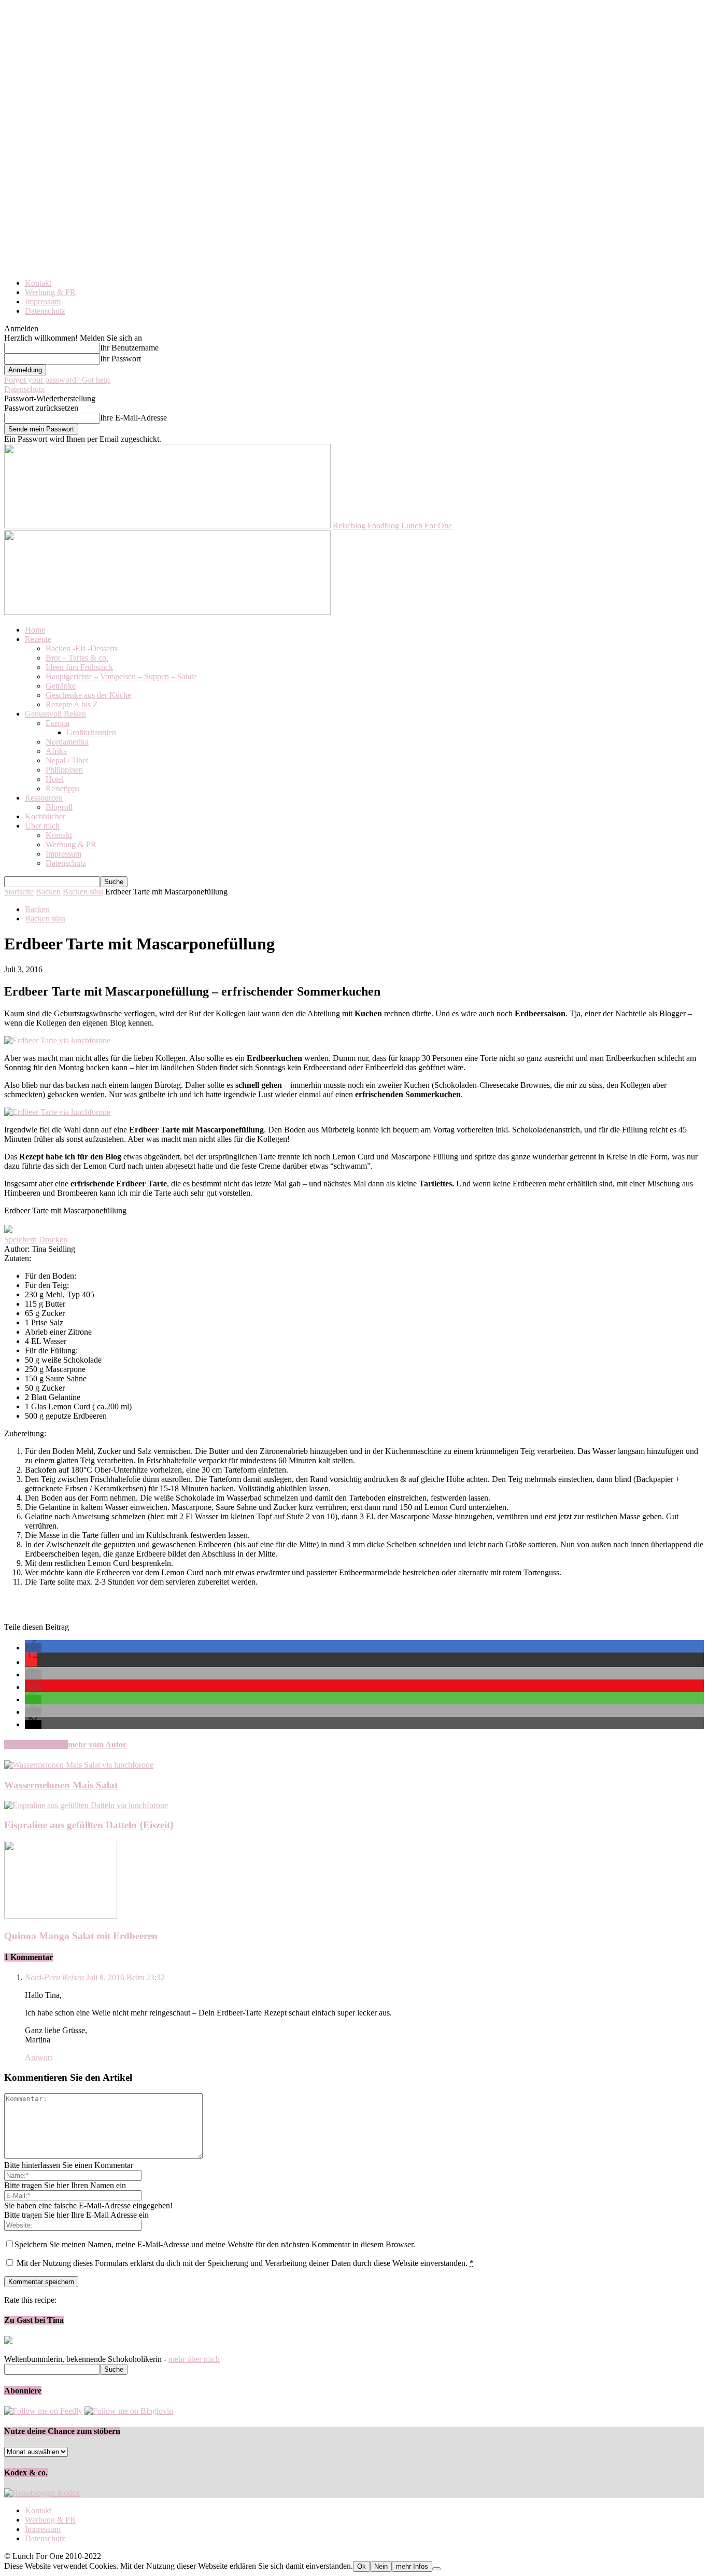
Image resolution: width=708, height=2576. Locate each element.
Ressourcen (44, 798)
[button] (33, 1648)
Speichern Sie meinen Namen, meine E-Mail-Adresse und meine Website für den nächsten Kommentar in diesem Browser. (215, 2244)
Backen (48, 892)
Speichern (20, 1240)
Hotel (55, 779)
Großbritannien (91, 732)
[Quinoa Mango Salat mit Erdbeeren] (61, 1916)
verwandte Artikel (36, 1745)
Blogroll (59, 807)
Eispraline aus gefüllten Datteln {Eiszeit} (89, 1825)
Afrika (56, 751)
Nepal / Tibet (67, 760)
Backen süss (83, 892)
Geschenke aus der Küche (88, 695)
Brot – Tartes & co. (77, 658)
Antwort (39, 2057)
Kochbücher (45, 816)
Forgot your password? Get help (57, 380)
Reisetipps (62, 788)
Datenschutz (45, 311)
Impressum (43, 302)
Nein (381, 2566)
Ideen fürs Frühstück (79, 667)
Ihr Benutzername (129, 348)
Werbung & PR (50, 292)
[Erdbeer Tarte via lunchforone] (57, 1040)
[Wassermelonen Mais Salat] (79, 1765)
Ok (362, 2566)
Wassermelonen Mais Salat (61, 1785)
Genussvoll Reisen (55, 714)
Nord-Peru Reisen (54, 1977)
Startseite (19, 892)
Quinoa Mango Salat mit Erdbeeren (81, 1936)
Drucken (53, 1240)
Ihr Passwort (121, 359)
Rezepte (38, 639)
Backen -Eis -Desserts (82, 648)
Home (35, 630)
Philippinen (64, 770)
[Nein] (436, 2569)
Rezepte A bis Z (72, 704)
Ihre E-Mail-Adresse (133, 418)
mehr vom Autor (97, 1745)
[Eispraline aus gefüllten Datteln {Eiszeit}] (86, 1805)
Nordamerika (67, 742)
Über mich (42, 826)
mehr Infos (412, 2566)
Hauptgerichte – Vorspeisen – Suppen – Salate (121, 676)
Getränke (61, 686)
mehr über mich (194, 2359)
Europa (58, 723)
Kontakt (38, 283)
